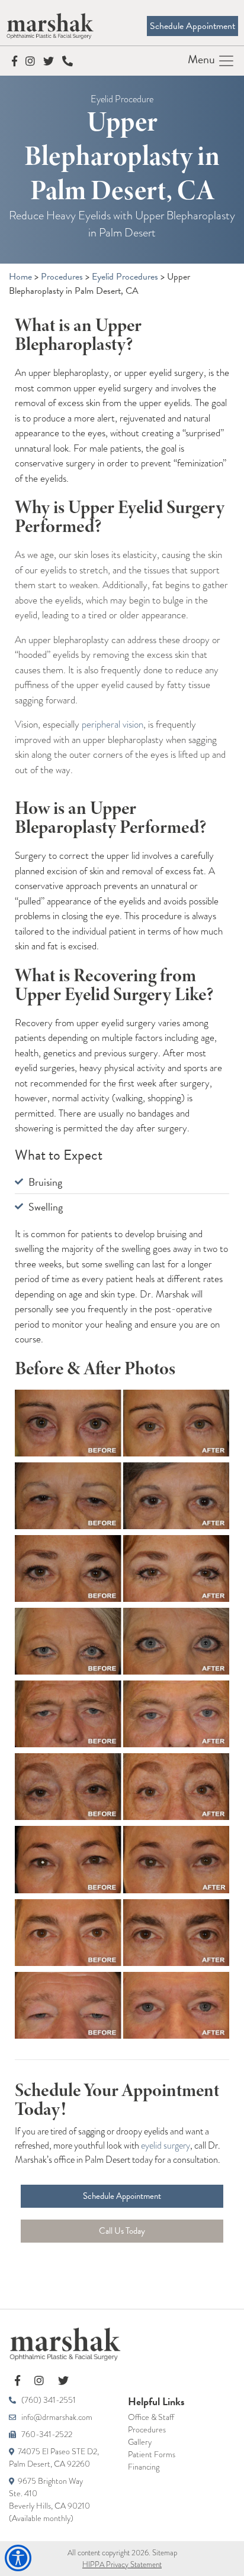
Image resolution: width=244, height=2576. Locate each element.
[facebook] (19, 2381)
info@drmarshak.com (56, 2417)
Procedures (147, 2429)
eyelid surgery (166, 2145)
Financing (144, 2467)
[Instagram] (31, 61)
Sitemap (165, 2553)
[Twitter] (50, 61)
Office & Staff (151, 2417)
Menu (203, 59)
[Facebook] (16, 61)
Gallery (140, 2442)
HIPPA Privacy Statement (122, 2564)
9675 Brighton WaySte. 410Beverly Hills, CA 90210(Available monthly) (49, 2499)
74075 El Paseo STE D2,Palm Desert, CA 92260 (54, 2457)
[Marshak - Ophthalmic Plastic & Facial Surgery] (122, 2344)
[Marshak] (50, 25)
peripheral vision (113, 724)
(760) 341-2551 (48, 2400)
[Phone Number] (68, 61)
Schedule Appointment (192, 26)
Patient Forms (152, 2454)
